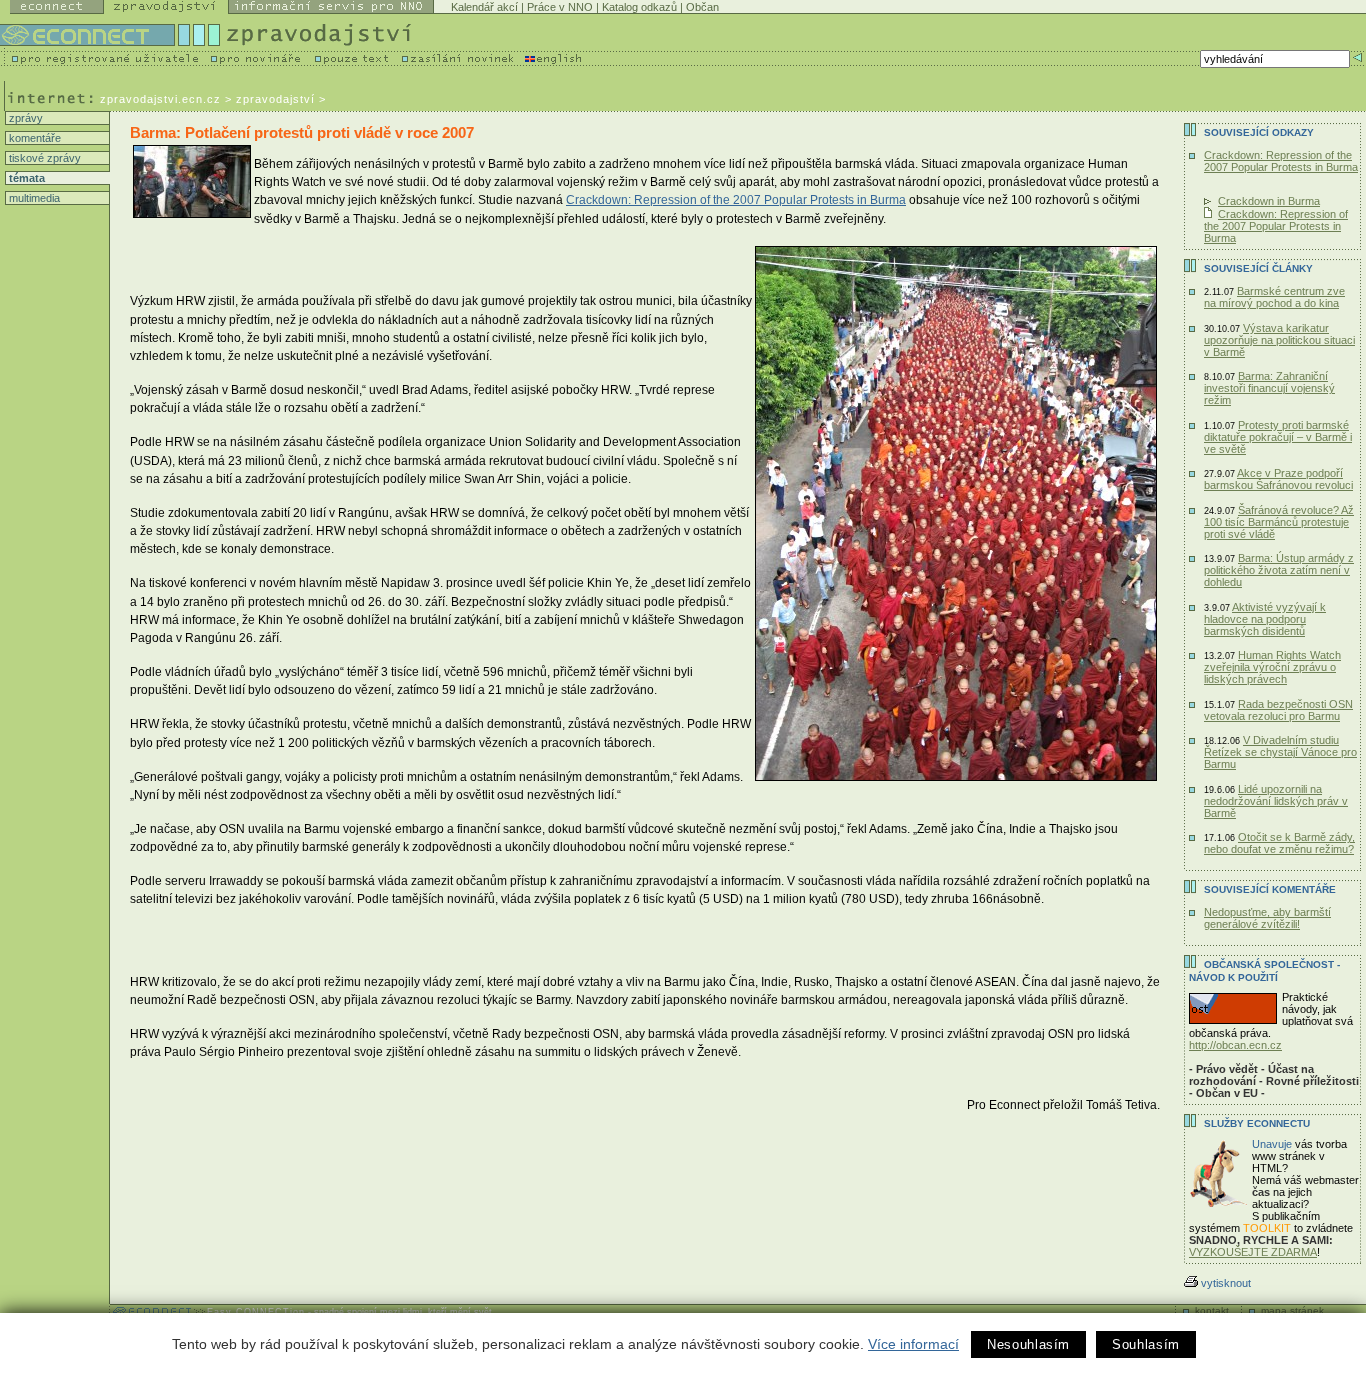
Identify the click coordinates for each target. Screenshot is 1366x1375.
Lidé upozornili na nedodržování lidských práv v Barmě (1276, 801)
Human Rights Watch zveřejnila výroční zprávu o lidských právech (1272, 667)
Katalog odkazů (639, 7)
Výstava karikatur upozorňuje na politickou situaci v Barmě (1279, 340)
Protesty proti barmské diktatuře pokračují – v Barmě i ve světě (1278, 437)
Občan (702, 7)
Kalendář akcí (484, 7)
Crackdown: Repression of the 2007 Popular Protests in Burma (736, 200)
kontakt (1212, 1310)
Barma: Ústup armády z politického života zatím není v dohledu (1279, 570)
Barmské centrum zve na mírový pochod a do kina (1274, 297)
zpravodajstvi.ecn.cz (160, 99)
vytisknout (1226, 1283)
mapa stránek (1292, 1310)
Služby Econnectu (1257, 1123)
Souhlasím (1146, 1344)
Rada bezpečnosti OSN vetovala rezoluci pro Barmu (1278, 710)
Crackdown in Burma (1269, 201)
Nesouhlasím (1028, 1344)
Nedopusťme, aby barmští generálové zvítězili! (1267, 918)
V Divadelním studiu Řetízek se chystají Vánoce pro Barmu (1280, 752)
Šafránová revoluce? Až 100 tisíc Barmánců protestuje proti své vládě (1279, 522)
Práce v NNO (560, 7)
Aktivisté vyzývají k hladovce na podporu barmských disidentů (1265, 619)
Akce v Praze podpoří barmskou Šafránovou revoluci (1278, 479)
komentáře (33, 138)
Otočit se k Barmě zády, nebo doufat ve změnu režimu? (1279, 843)
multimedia (33, 198)
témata (25, 178)
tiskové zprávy (43, 158)
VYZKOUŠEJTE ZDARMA (1253, 1252)
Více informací (913, 1344)
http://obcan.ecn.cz (1235, 1045)
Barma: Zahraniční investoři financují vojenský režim (1269, 388)
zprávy (24, 118)
